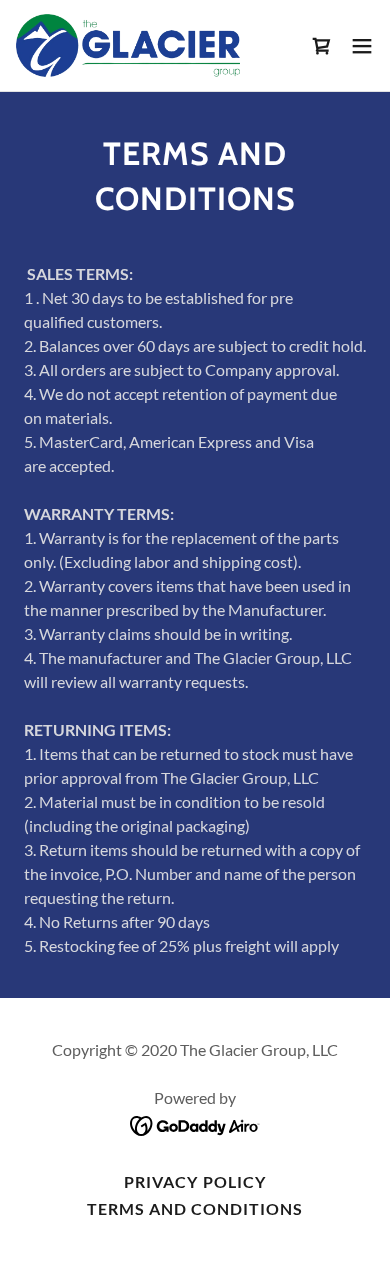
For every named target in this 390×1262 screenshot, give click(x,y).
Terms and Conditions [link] (195, 1208)
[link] (128, 45)
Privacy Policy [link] (194, 1181)
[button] (362, 46)
